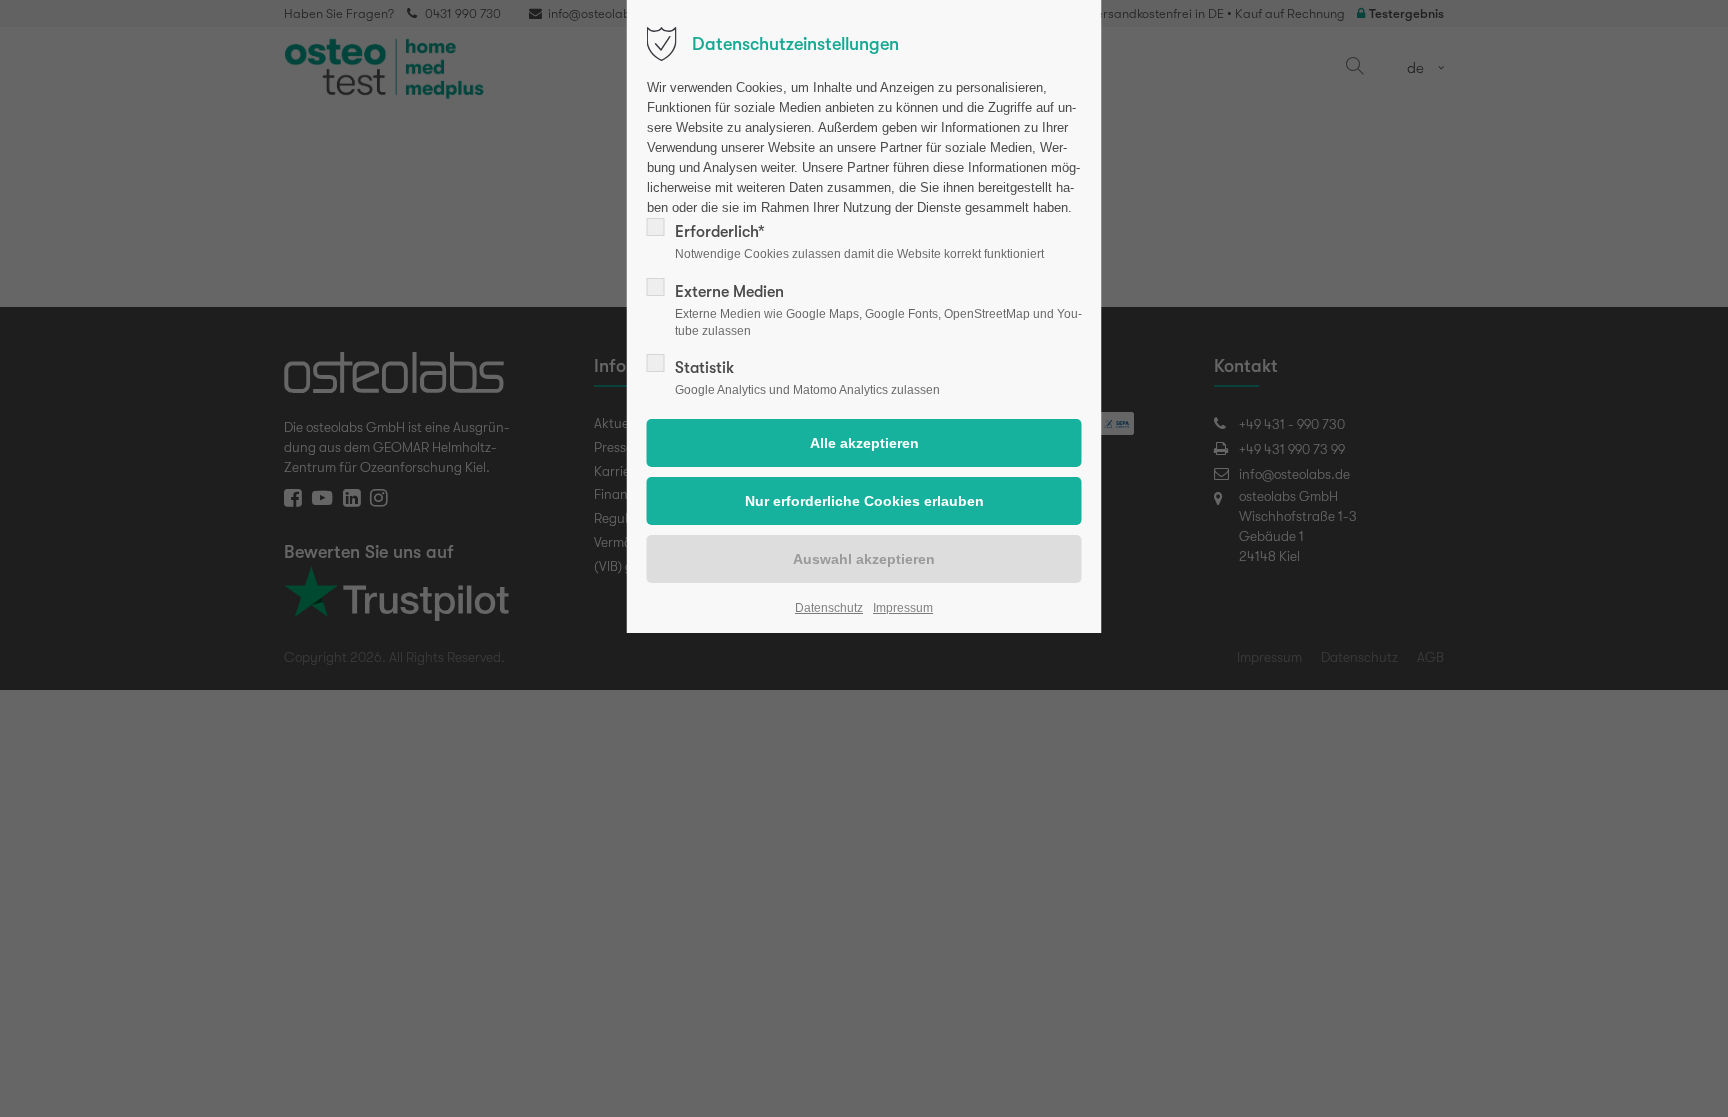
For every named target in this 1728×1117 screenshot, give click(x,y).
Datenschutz (829, 608)
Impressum (903, 608)
